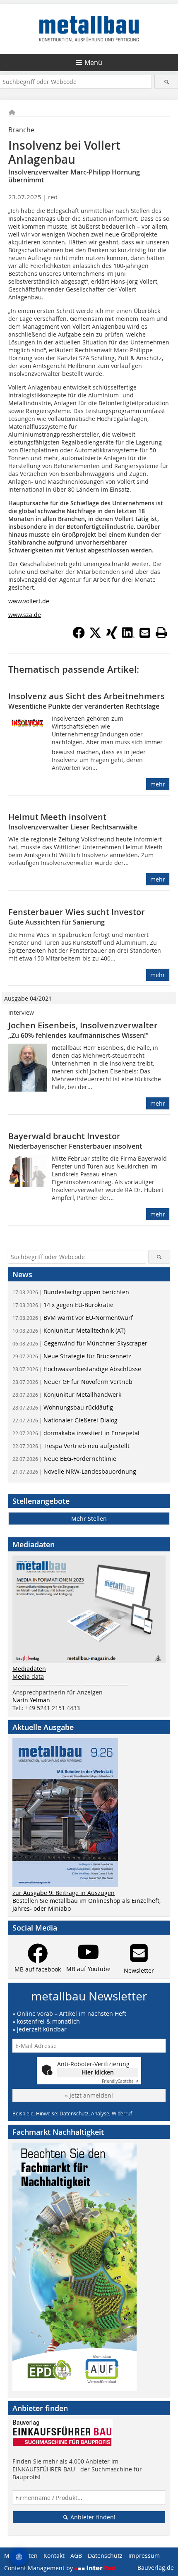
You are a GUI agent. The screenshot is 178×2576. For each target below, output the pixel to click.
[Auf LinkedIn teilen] (128, 636)
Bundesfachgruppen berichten (71, 1292)
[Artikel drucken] (161, 633)
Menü (93, 62)
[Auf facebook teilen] (79, 636)
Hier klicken (98, 2072)
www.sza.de (25, 615)
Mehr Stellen (89, 1519)
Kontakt (54, 2556)
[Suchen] (166, 82)
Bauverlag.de (156, 2568)
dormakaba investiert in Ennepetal (76, 1433)
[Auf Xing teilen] (112, 636)
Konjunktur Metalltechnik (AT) (69, 1330)
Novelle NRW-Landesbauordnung (74, 1471)
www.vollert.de (29, 601)
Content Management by (39, 2568)
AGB (76, 2556)
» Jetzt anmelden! (89, 2095)
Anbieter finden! (92, 2517)
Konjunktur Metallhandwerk (67, 1394)
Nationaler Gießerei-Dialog (65, 1420)
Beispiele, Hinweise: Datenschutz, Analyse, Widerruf (72, 2113)
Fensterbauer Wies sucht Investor (77, 912)
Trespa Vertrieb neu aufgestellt (71, 1446)
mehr (158, 784)
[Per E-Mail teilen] (145, 633)
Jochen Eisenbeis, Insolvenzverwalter (83, 1025)
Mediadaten (29, 1669)
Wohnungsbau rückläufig (63, 1407)
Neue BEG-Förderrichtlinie (64, 1459)
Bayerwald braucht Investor (64, 1136)
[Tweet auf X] (95, 636)
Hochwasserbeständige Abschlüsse (77, 1369)
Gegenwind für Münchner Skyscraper (80, 1343)
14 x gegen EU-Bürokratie (63, 1305)
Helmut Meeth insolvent (57, 817)
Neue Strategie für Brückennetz (72, 1356)
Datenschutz (105, 2556)
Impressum (144, 2556)
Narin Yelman (31, 1700)
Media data (28, 1676)
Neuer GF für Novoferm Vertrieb (72, 1382)
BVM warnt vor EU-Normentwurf (73, 1318)
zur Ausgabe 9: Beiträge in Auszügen (64, 1893)
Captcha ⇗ (120, 2081)
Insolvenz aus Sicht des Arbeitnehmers (87, 696)
